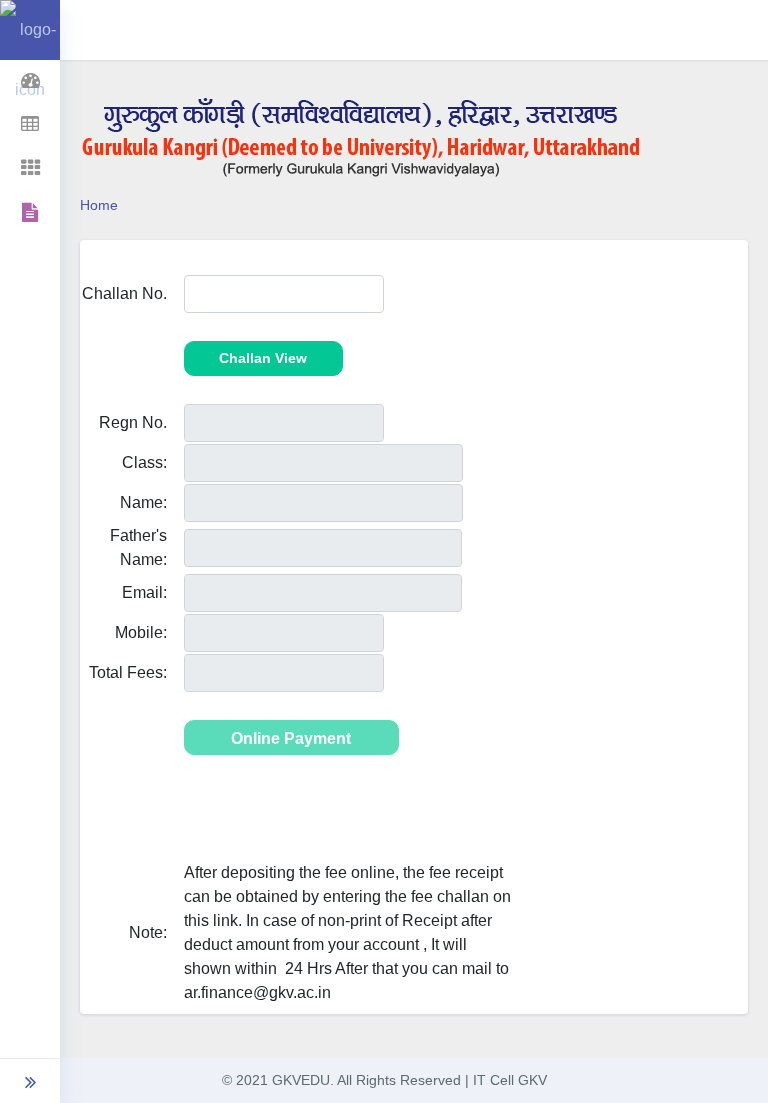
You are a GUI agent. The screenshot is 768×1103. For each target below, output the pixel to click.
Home (99, 205)
